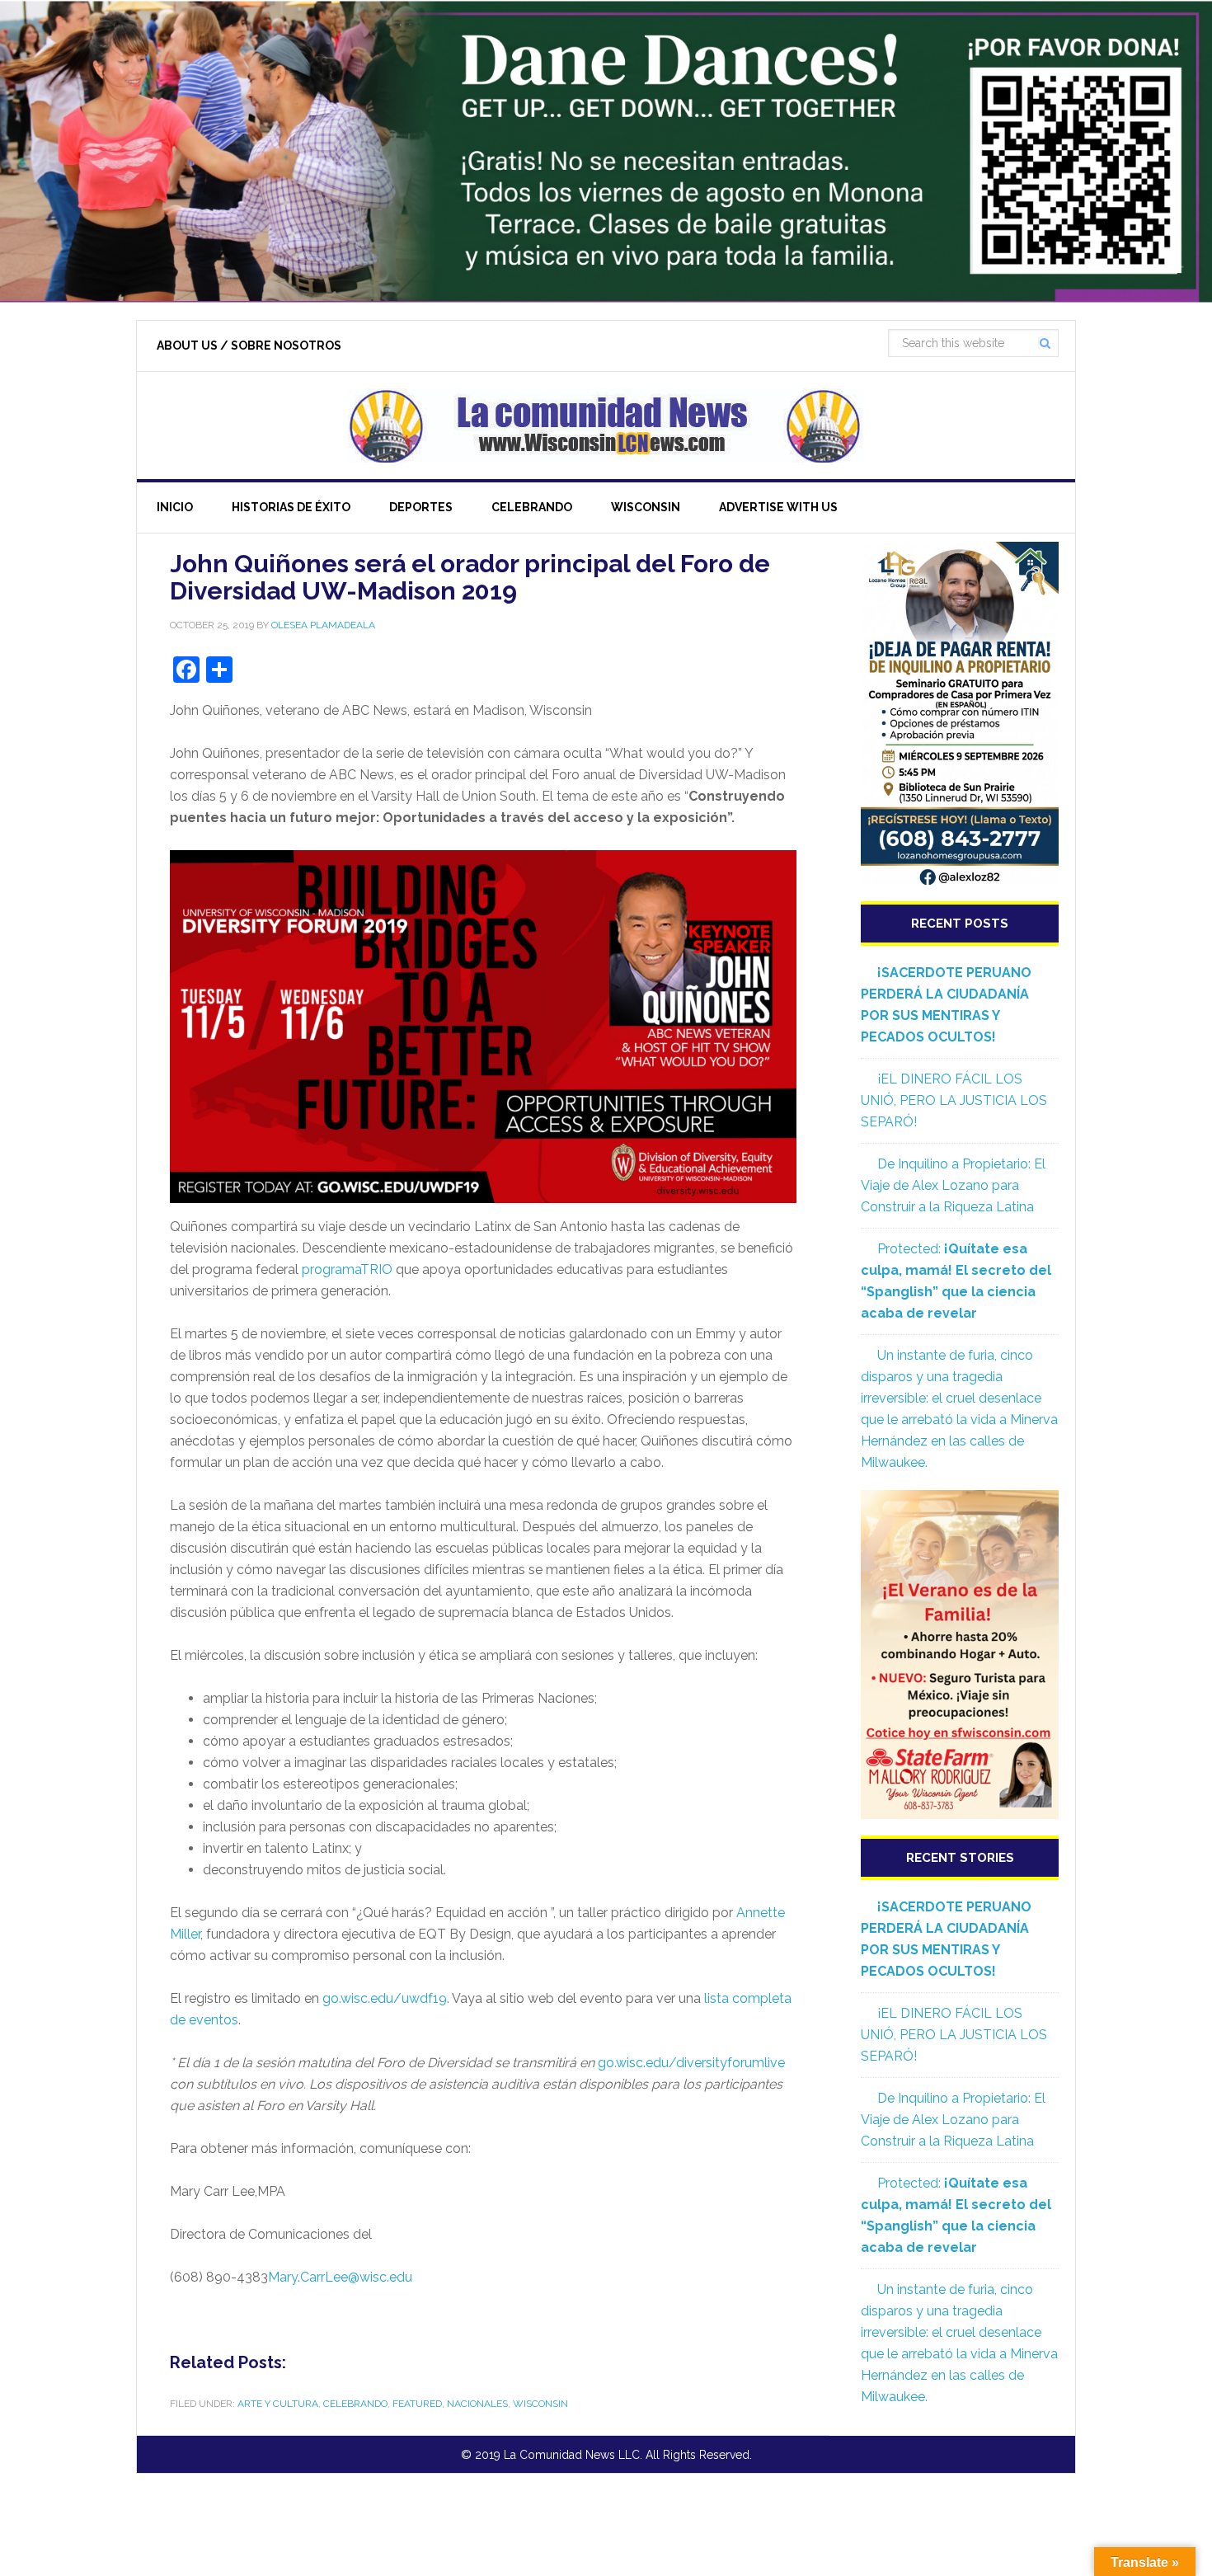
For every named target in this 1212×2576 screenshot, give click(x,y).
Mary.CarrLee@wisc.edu (340, 2277)
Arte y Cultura (278, 2404)
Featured (417, 2404)
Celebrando (355, 2404)
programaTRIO (347, 1269)
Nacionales (477, 2404)
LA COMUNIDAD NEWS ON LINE (606, 425)
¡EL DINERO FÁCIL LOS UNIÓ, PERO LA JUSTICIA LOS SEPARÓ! (954, 1100)
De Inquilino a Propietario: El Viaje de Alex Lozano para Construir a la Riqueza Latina (953, 1185)
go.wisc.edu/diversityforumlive (691, 2063)
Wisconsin (540, 2404)
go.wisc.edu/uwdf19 (385, 1998)
